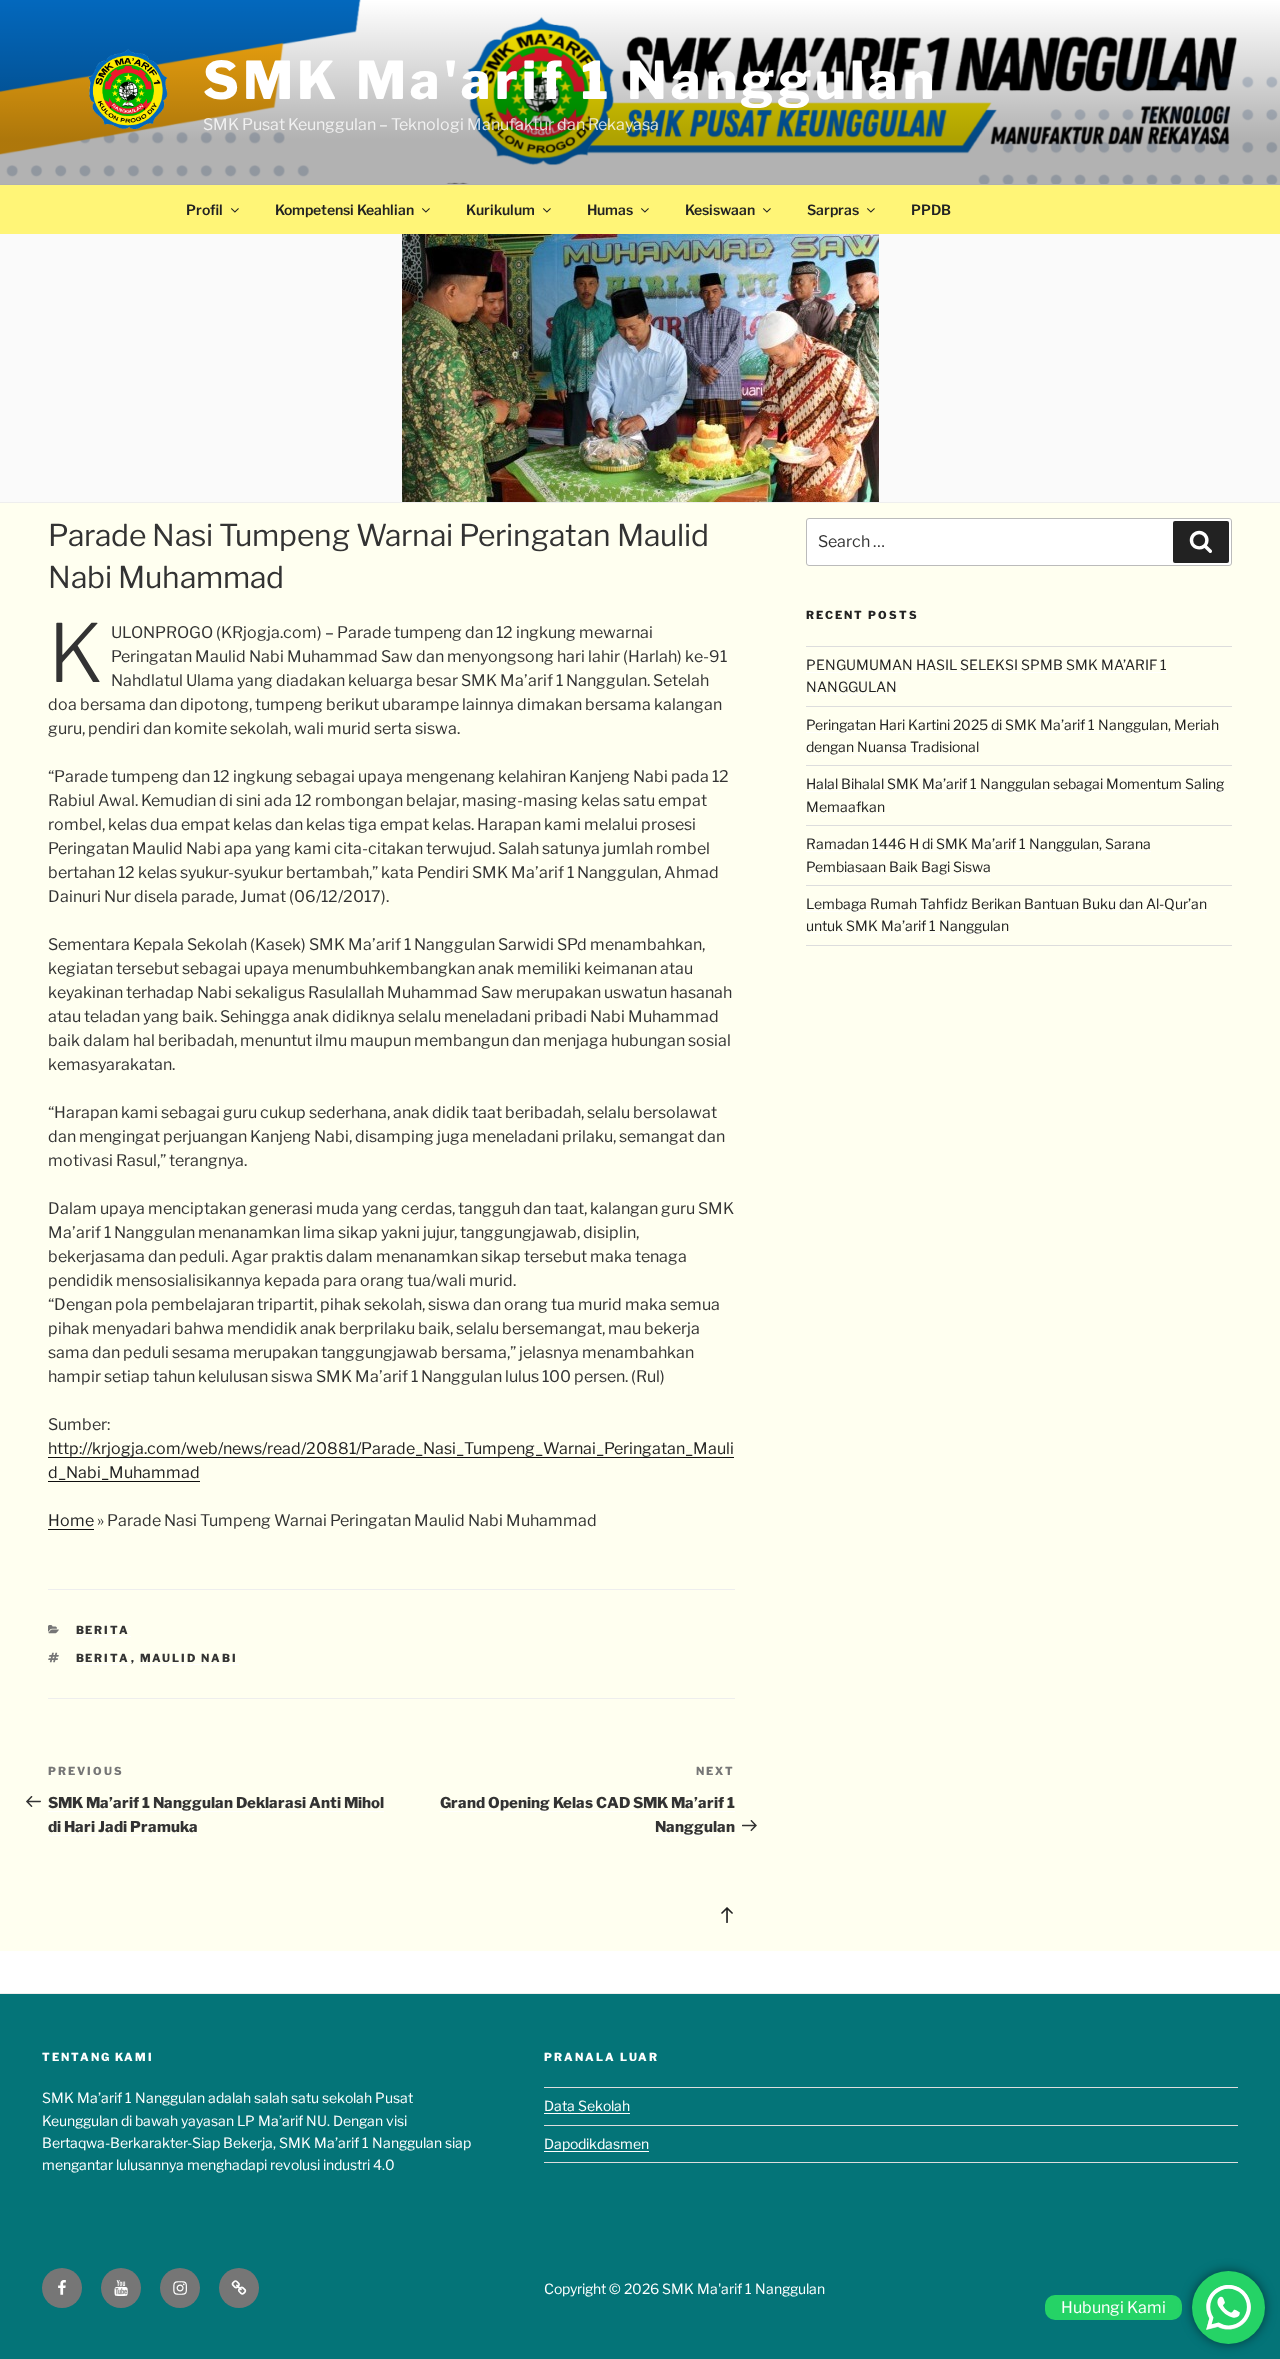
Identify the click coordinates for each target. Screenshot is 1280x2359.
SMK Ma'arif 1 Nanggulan (570, 80)
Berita (103, 1630)
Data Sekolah (587, 2105)
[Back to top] (727, 1914)
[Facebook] (62, 2288)
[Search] (1201, 542)
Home (71, 1520)
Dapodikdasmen (596, 2143)
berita (103, 1658)
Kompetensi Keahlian (344, 209)
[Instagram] (180, 2288)
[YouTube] (121, 2288)
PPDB (931, 209)
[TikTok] (239, 2288)
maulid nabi (189, 1658)
